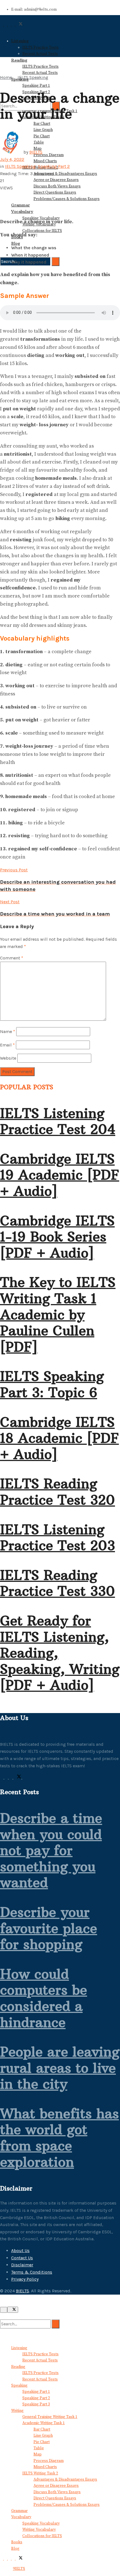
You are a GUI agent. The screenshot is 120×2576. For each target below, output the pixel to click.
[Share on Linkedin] (2, 202)
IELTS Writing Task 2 (40, 2473)
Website (8, 1058)
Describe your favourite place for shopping (49, 1928)
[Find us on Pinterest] (7, 1777)
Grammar (21, 205)
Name (8, 1031)
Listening (20, 41)
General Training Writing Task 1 (50, 2417)
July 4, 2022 (12, 159)
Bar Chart (42, 124)
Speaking (19, 2386)
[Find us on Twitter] (18, 1777)
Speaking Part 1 (36, 86)
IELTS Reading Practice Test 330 (57, 1583)
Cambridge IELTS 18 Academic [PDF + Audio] (59, 1438)
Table (39, 2448)
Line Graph (43, 130)
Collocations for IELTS (42, 231)
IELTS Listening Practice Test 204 (58, 1121)
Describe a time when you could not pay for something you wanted (51, 1850)
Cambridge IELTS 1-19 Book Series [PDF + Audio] (57, 1237)
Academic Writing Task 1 (44, 2423)
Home (6, 77)
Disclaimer (22, 2265)
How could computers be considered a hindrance (44, 1998)
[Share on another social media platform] (2, 209)
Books (17, 2542)
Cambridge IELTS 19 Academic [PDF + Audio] (60, 1175)
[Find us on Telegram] (11, 1777)
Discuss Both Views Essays (57, 186)
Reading (18, 2367)
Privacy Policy (25, 2279)
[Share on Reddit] (5, 202)
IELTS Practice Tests (40, 48)
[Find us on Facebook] (2, 1777)
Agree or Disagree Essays (56, 180)
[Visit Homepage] (22, 31)
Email (7, 1045)
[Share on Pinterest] (5, 195)
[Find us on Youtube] (24, 1777)
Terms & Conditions (32, 2272)
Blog (16, 243)
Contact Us (22, 2258)
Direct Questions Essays (55, 192)
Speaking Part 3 (36, 2404)
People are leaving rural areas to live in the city (60, 2068)
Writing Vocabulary (39, 2530)
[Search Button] (56, 262)
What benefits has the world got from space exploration (59, 2138)
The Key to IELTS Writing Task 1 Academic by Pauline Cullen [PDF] (58, 1314)
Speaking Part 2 (54, 166)
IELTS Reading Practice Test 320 (57, 1492)
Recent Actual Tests (40, 54)
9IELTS (36, 152)
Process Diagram (49, 155)
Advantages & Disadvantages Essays (65, 174)
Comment (12, 958)
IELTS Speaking (33, 77)
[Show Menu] (2, 49)
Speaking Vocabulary (41, 2523)
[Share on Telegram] (8, 195)
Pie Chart (42, 2442)
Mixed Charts (45, 161)
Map (38, 2454)
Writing (17, 2411)
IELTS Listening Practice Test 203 (57, 1538)
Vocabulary (22, 211)
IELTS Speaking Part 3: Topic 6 (52, 1384)
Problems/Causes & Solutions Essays (67, 199)
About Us (20, 2251)
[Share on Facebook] (2, 195)
